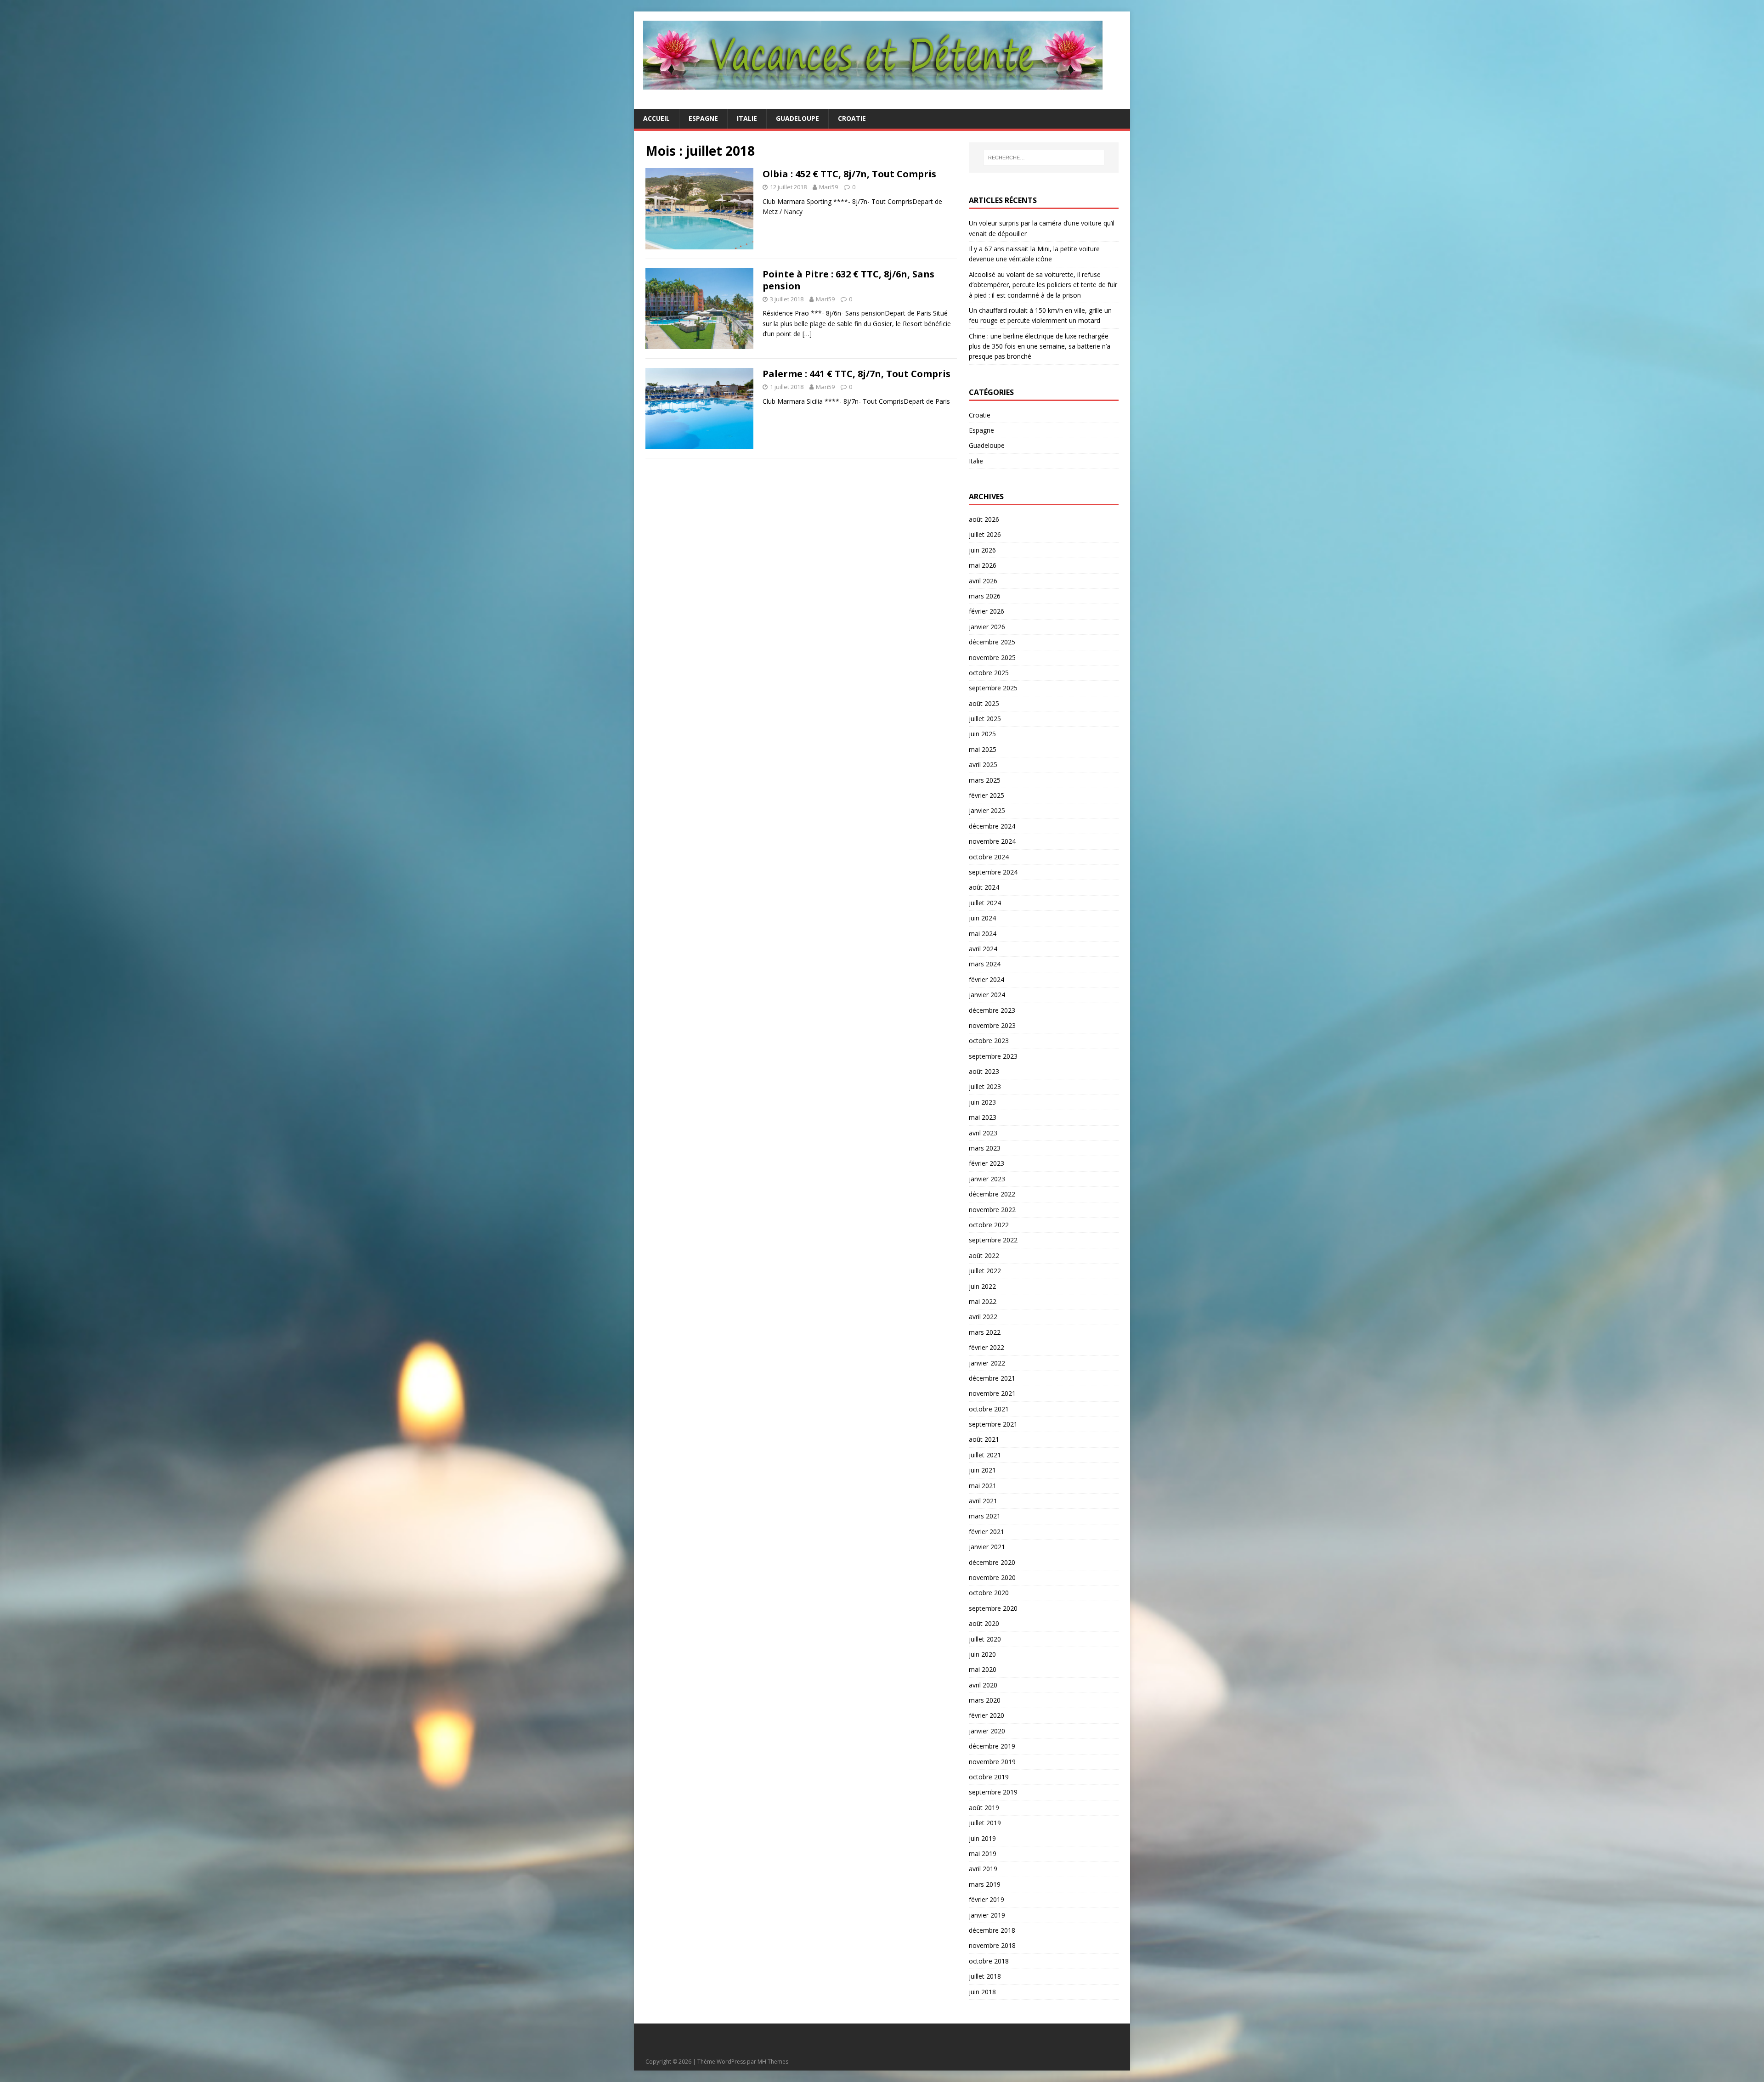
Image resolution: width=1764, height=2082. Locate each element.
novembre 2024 (992, 841)
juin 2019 (982, 1838)
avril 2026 (983, 581)
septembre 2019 (993, 1792)
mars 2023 (985, 1148)
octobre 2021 (989, 1409)
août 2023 (984, 1071)
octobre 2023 (989, 1041)
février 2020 (987, 1715)
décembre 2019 (992, 1746)
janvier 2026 (987, 627)
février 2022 (987, 1347)
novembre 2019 (992, 1762)
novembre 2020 (992, 1577)
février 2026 (987, 611)
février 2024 (987, 979)
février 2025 (987, 795)
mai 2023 (983, 1117)
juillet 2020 (985, 1639)
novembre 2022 (992, 1210)
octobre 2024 (989, 857)
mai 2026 (983, 565)
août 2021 (984, 1439)
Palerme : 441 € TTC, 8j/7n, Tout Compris (857, 374)
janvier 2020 (987, 1731)
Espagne (703, 118)
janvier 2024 (987, 995)
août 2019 (984, 1808)
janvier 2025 (987, 810)
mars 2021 (985, 1516)
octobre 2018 (989, 1961)
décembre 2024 (992, 826)
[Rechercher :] (1044, 158)
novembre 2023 (992, 1025)
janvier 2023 (987, 1179)
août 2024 (984, 887)
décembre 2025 (992, 642)
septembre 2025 (993, 688)
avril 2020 (983, 1685)
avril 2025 (983, 765)
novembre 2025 (992, 657)
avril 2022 (983, 1317)
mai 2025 (983, 749)
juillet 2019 (985, 1823)
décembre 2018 (992, 1930)
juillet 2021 (985, 1455)
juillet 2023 (985, 1086)
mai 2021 (983, 1486)
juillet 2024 (985, 903)
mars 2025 (985, 780)
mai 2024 (983, 934)
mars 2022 (985, 1332)
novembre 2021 (992, 1393)
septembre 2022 (993, 1240)
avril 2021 (983, 1501)
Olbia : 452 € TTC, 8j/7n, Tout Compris (849, 174)
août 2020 (984, 1623)
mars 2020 (985, 1700)
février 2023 (987, 1163)
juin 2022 (982, 1286)
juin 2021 (982, 1470)
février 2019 (987, 1899)
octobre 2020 (989, 1593)
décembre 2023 (992, 1010)
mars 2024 (985, 964)
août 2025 (984, 703)
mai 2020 (983, 1669)
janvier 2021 (987, 1547)
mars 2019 (985, 1884)
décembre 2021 (992, 1378)
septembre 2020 (993, 1608)
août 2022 (984, 1255)
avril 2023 (983, 1133)
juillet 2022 (985, 1271)
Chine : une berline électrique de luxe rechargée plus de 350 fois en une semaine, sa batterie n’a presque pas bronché (1040, 346)
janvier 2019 (987, 1915)
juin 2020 (982, 1654)
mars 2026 (985, 596)
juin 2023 (982, 1102)
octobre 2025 (989, 673)
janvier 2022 (987, 1363)
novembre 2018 (992, 1945)
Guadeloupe (797, 118)
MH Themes (773, 2062)
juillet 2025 (985, 719)
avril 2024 (983, 949)
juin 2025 (982, 734)
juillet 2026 (985, 534)
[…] (807, 334)
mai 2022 (983, 1301)
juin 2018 (982, 1992)
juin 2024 (982, 918)
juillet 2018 (985, 1976)
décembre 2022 (992, 1194)
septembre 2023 (993, 1056)
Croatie (852, 118)
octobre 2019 (989, 1777)
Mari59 (828, 187)
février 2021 (987, 1532)
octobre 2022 (989, 1225)
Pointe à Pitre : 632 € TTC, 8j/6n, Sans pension (848, 280)
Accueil (656, 118)
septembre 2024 (993, 872)
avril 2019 (983, 1869)
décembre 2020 (992, 1562)
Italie (747, 118)
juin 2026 (982, 550)
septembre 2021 (993, 1424)
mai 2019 (983, 1853)
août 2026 (984, 519)
